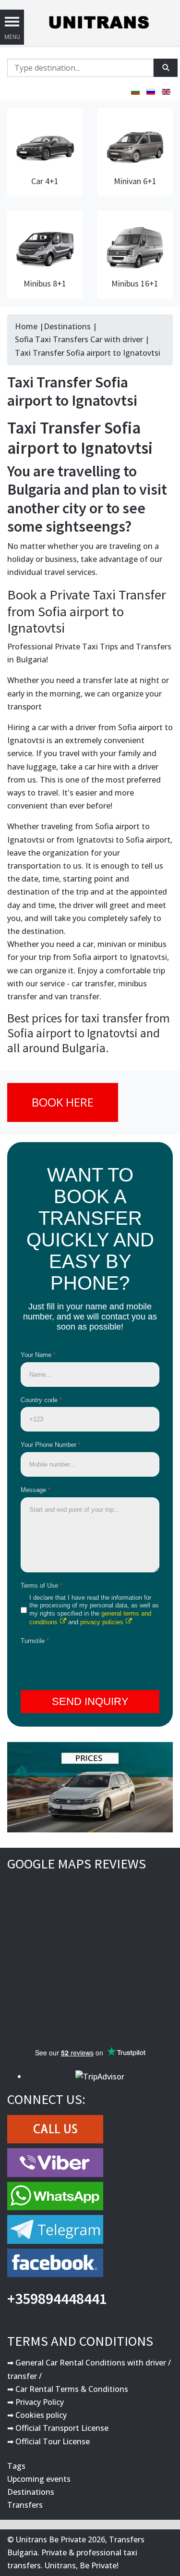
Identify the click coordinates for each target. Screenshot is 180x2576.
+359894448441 (57, 2299)
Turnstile (35, 1641)
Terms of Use (42, 1586)
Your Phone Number (51, 1445)
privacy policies (102, 1622)
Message (36, 1490)
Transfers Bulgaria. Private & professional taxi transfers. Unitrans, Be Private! (76, 2552)
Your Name (38, 1355)
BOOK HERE (63, 1102)
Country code (41, 1400)
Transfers (25, 2505)
